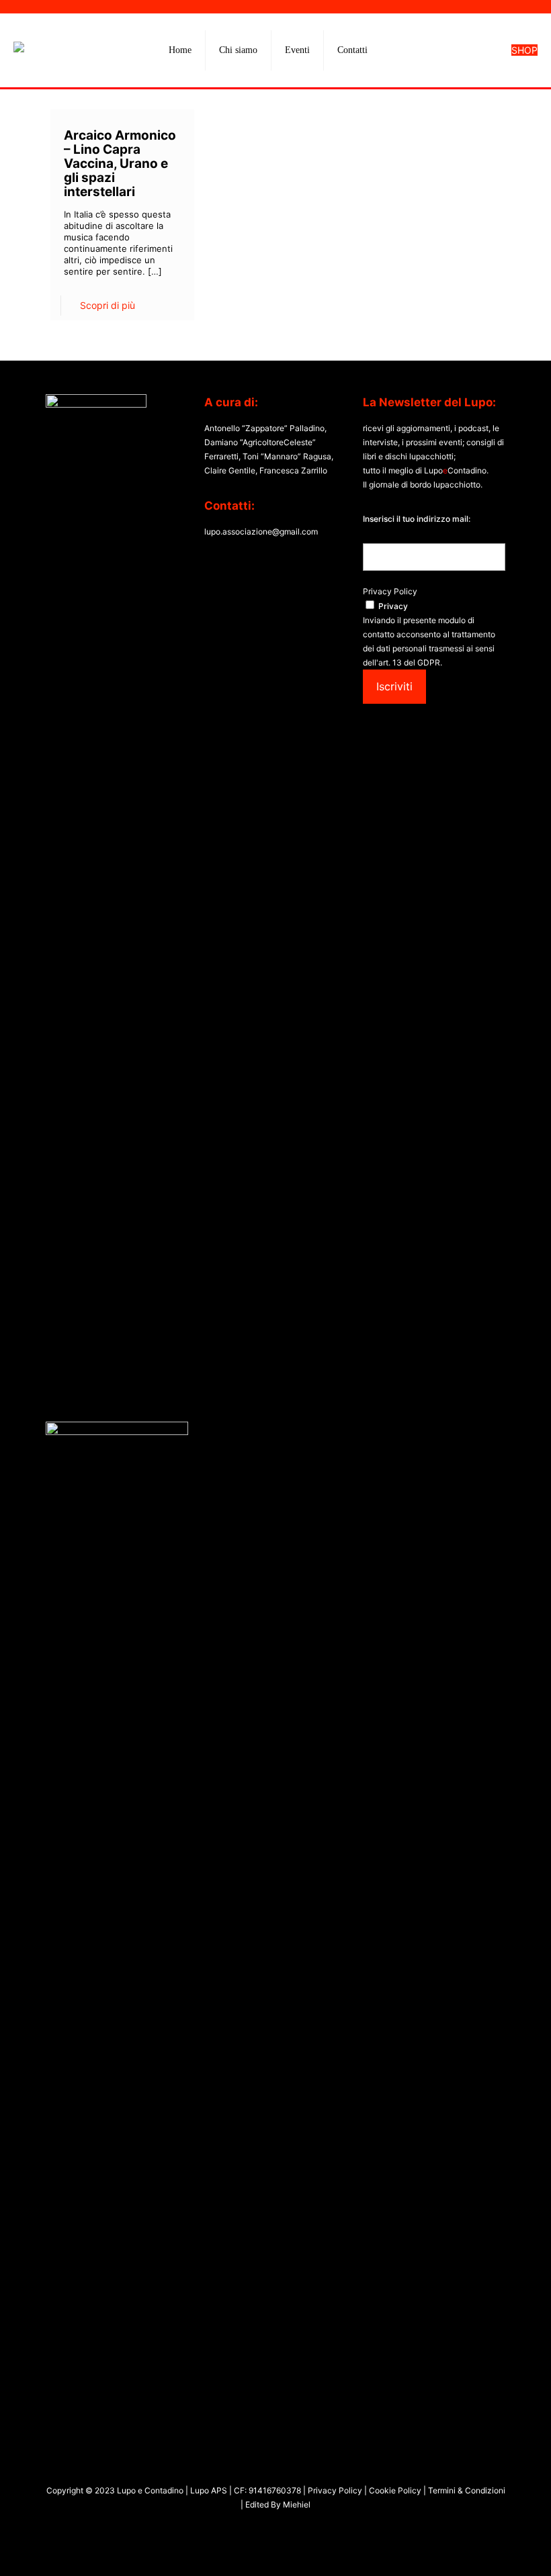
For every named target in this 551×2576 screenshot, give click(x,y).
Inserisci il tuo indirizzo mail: (417, 519)
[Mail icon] (297, 2529)
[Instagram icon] (283, 2529)
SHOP (524, 50)
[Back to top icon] (486, 2548)
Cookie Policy (396, 2490)
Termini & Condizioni (466, 2490)
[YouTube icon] (268, 2529)
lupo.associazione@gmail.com (261, 532)
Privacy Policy (390, 591)
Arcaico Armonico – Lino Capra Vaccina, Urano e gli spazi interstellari (120, 164)
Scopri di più (108, 305)
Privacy (393, 606)
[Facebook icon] (254, 2529)
